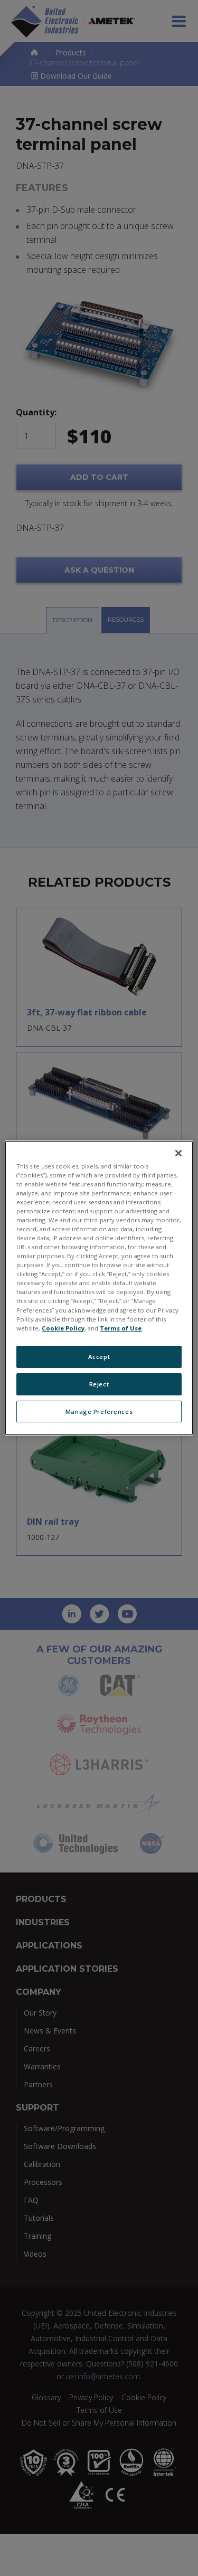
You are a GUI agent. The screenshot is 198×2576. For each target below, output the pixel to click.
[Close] (178, 1153)
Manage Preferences (99, 1411)
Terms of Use (121, 1328)
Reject (99, 1384)
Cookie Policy (63, 1328)
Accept (99, 1357)
